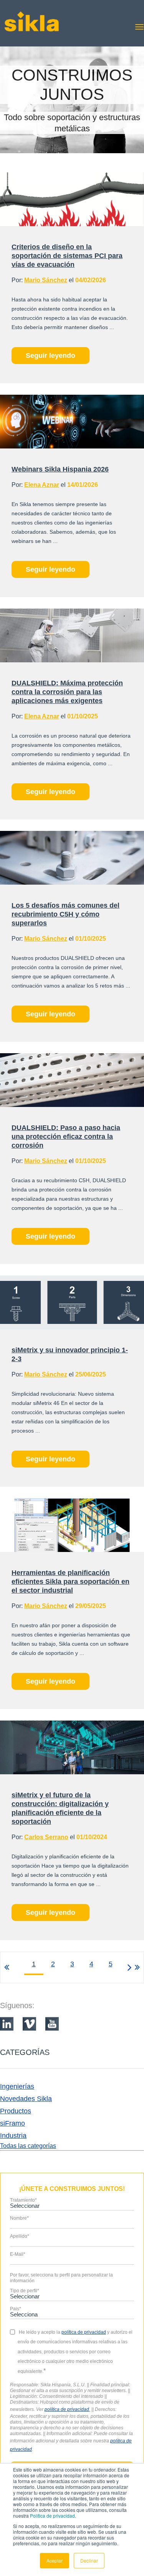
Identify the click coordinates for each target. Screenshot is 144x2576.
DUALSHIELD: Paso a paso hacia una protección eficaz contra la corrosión (66, 1137)
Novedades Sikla (26, 2099)
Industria (13, 2136)
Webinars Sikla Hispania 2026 (60, 469)
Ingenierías (17, 2086)
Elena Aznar (42, 485)
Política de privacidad (52, 2516)
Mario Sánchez (46, 280)
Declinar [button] (89, 2560)
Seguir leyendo (50, 356)
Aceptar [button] (55, 2560)
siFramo (12, 2123)
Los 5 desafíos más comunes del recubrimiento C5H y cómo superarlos (65, 914)
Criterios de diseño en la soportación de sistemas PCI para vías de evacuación (67, 256)
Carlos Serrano (46, 1837)
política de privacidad (67, 2409)
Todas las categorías (28, 2146)
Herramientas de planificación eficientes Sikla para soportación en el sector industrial (70, 1582)
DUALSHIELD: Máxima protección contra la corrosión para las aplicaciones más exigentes (67, 692)
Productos (16, 2111)
